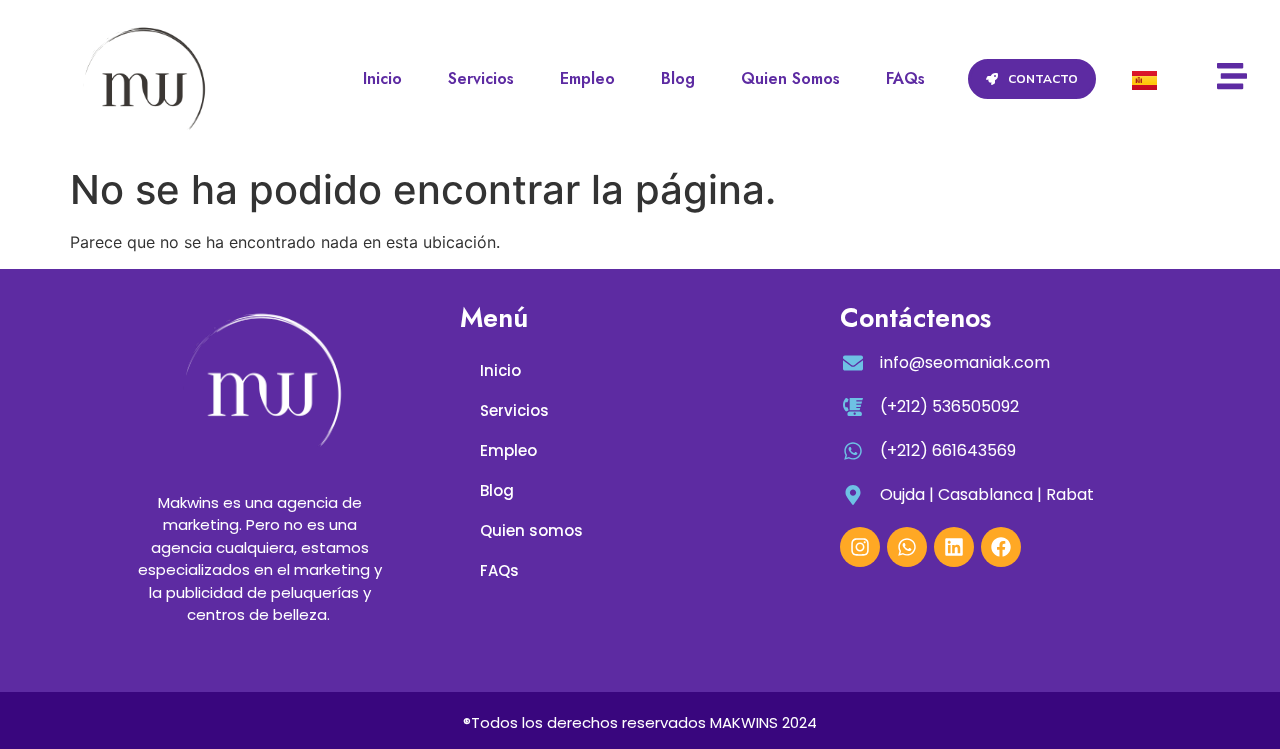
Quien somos (790, 78)
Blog (678, 78)
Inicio (382, 78)
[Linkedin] (954, 547)
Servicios (481, 78)
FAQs (905, 78)
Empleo (587, 78)
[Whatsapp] (907, 547)
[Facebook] (1001, 547)
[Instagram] (860, 547)
